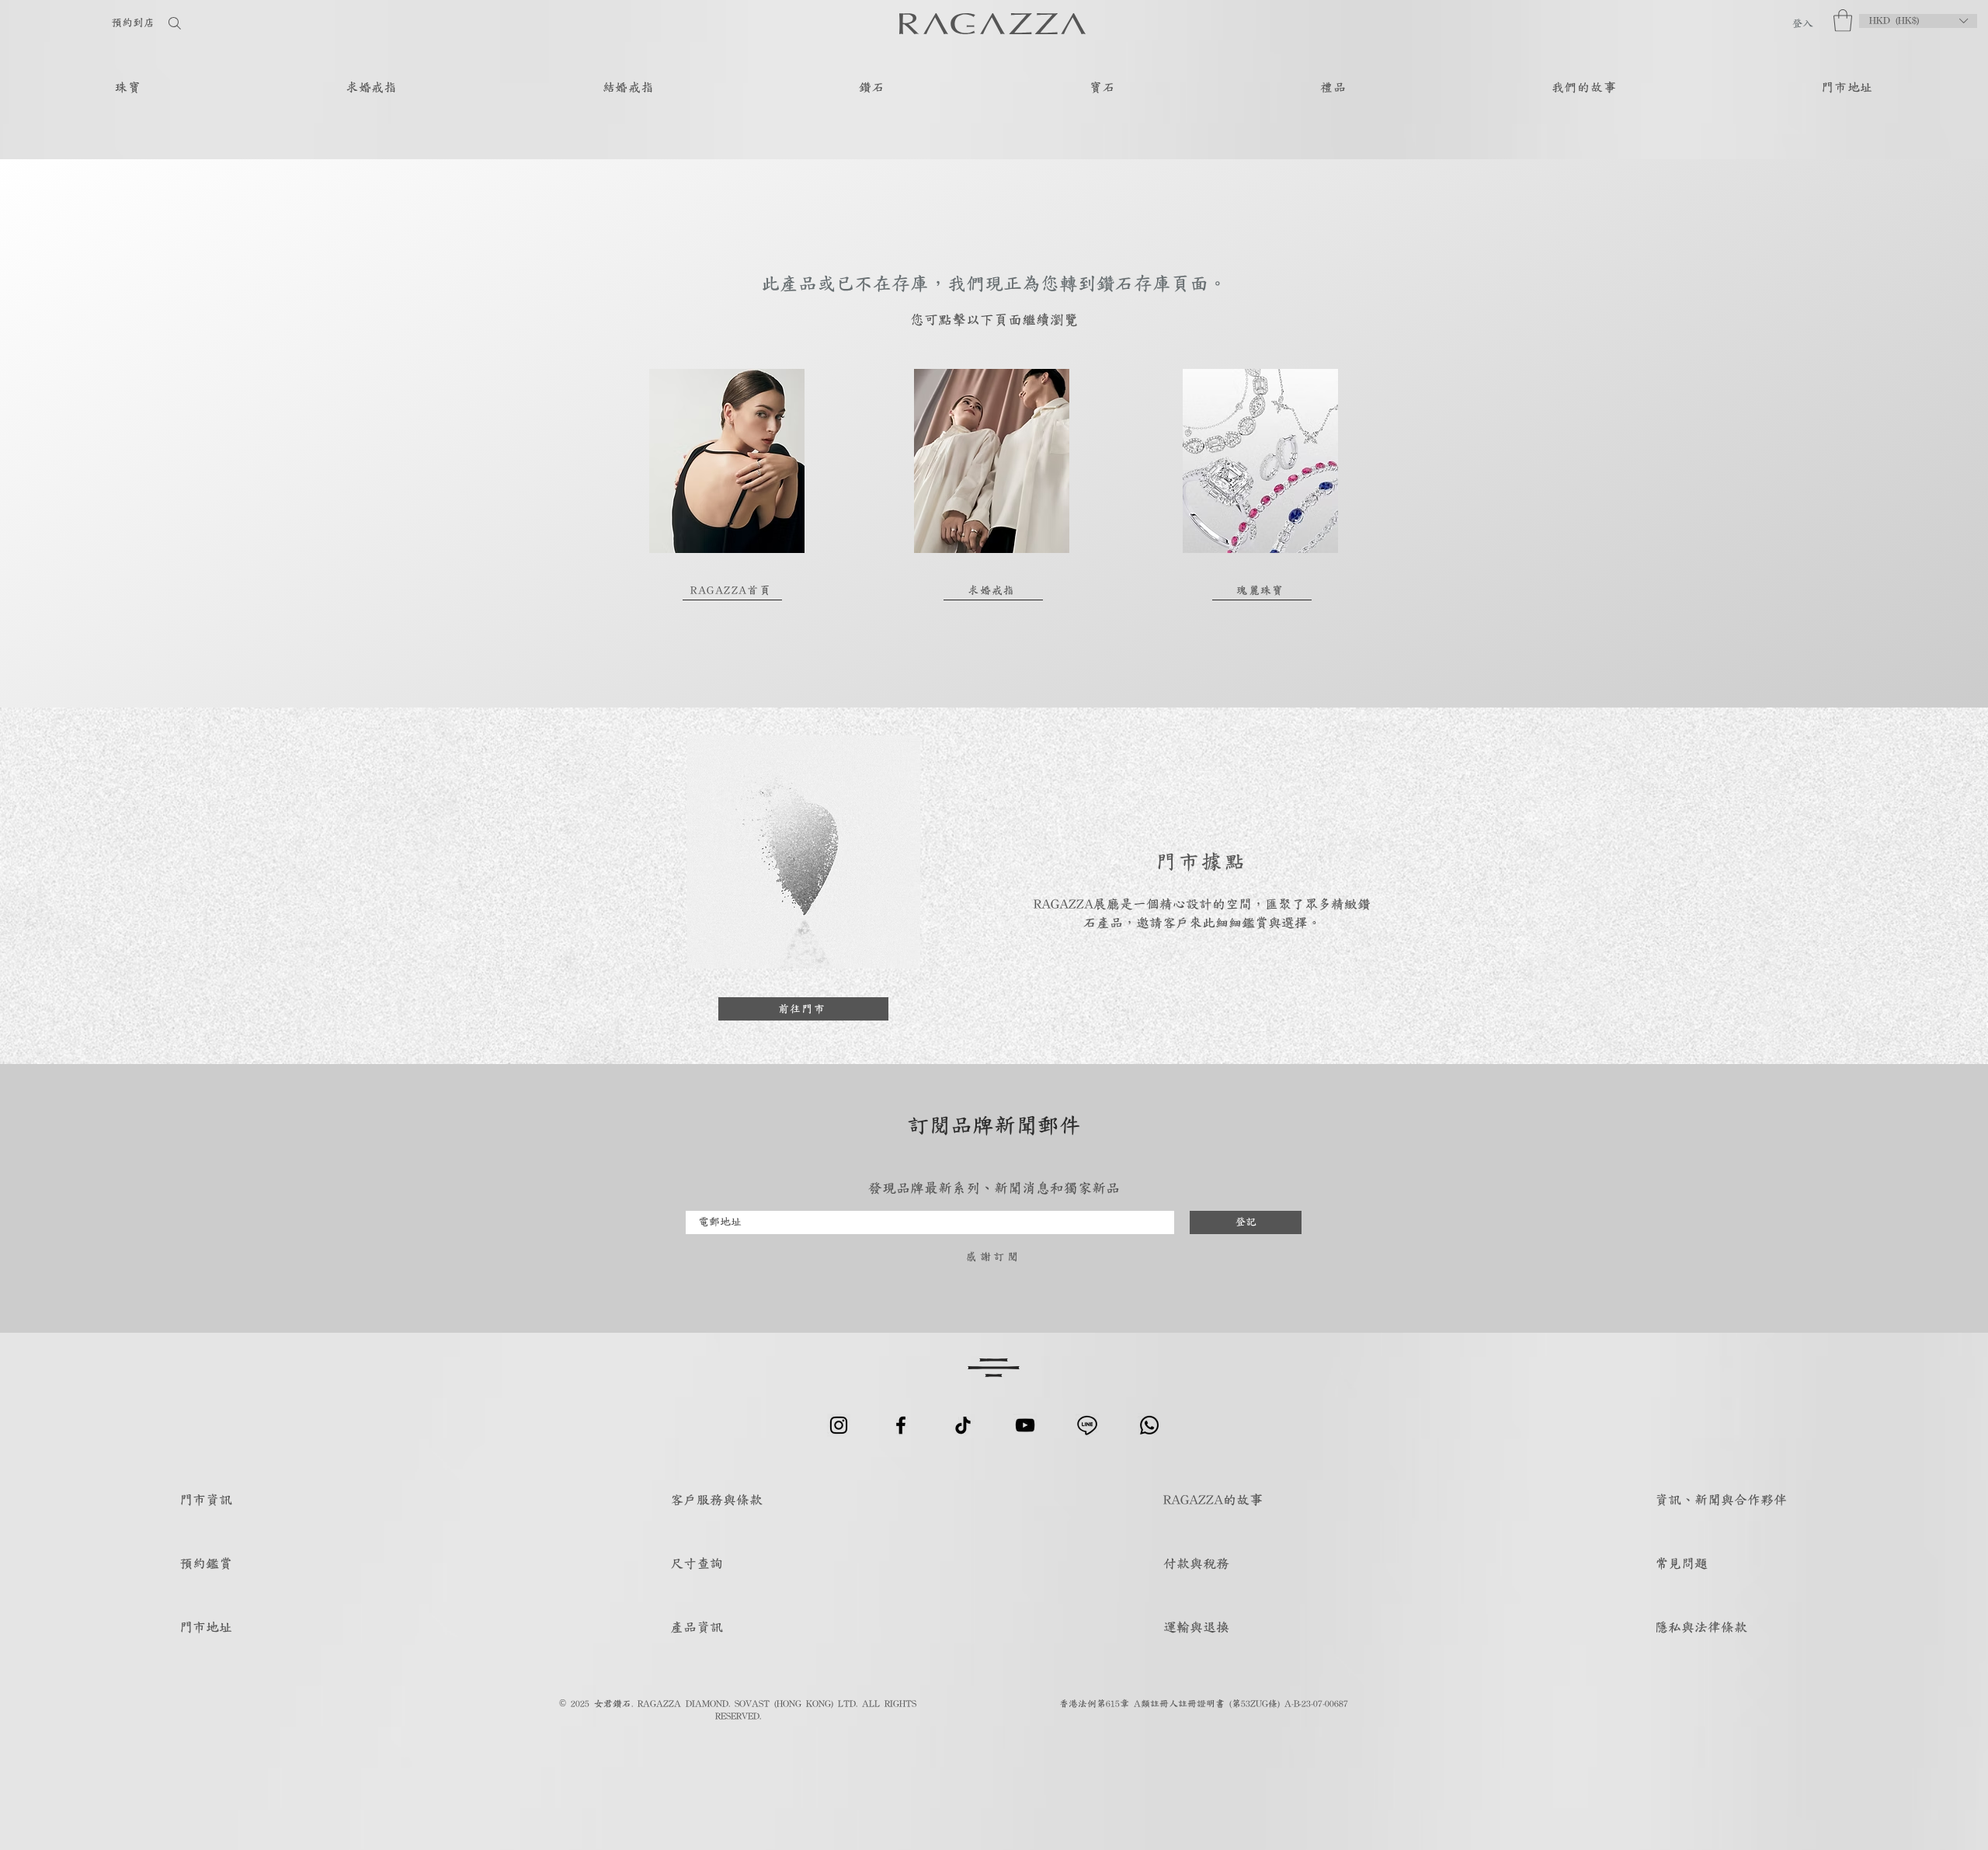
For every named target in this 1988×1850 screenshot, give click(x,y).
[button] (1843, 21)
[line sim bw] (1087, 1425)
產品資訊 (697, 1627)
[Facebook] (901, 1425)
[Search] (224, 23)
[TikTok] (963, 1425)
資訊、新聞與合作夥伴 (1721, 1499)
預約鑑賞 (206, 1563)
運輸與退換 (1196, 1627)
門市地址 (206, 1627)
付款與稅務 (1196, 1563)
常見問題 (1681, 1563)
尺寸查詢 (697, 1563)
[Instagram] (839, 1425)
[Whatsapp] (1149, 1425)
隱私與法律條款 (1701, 1627)
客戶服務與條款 (716, 1499)
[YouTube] (1025, 1425)
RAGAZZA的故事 (1213, 1499)
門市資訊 (206, 1499)
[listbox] (1918, 21)
